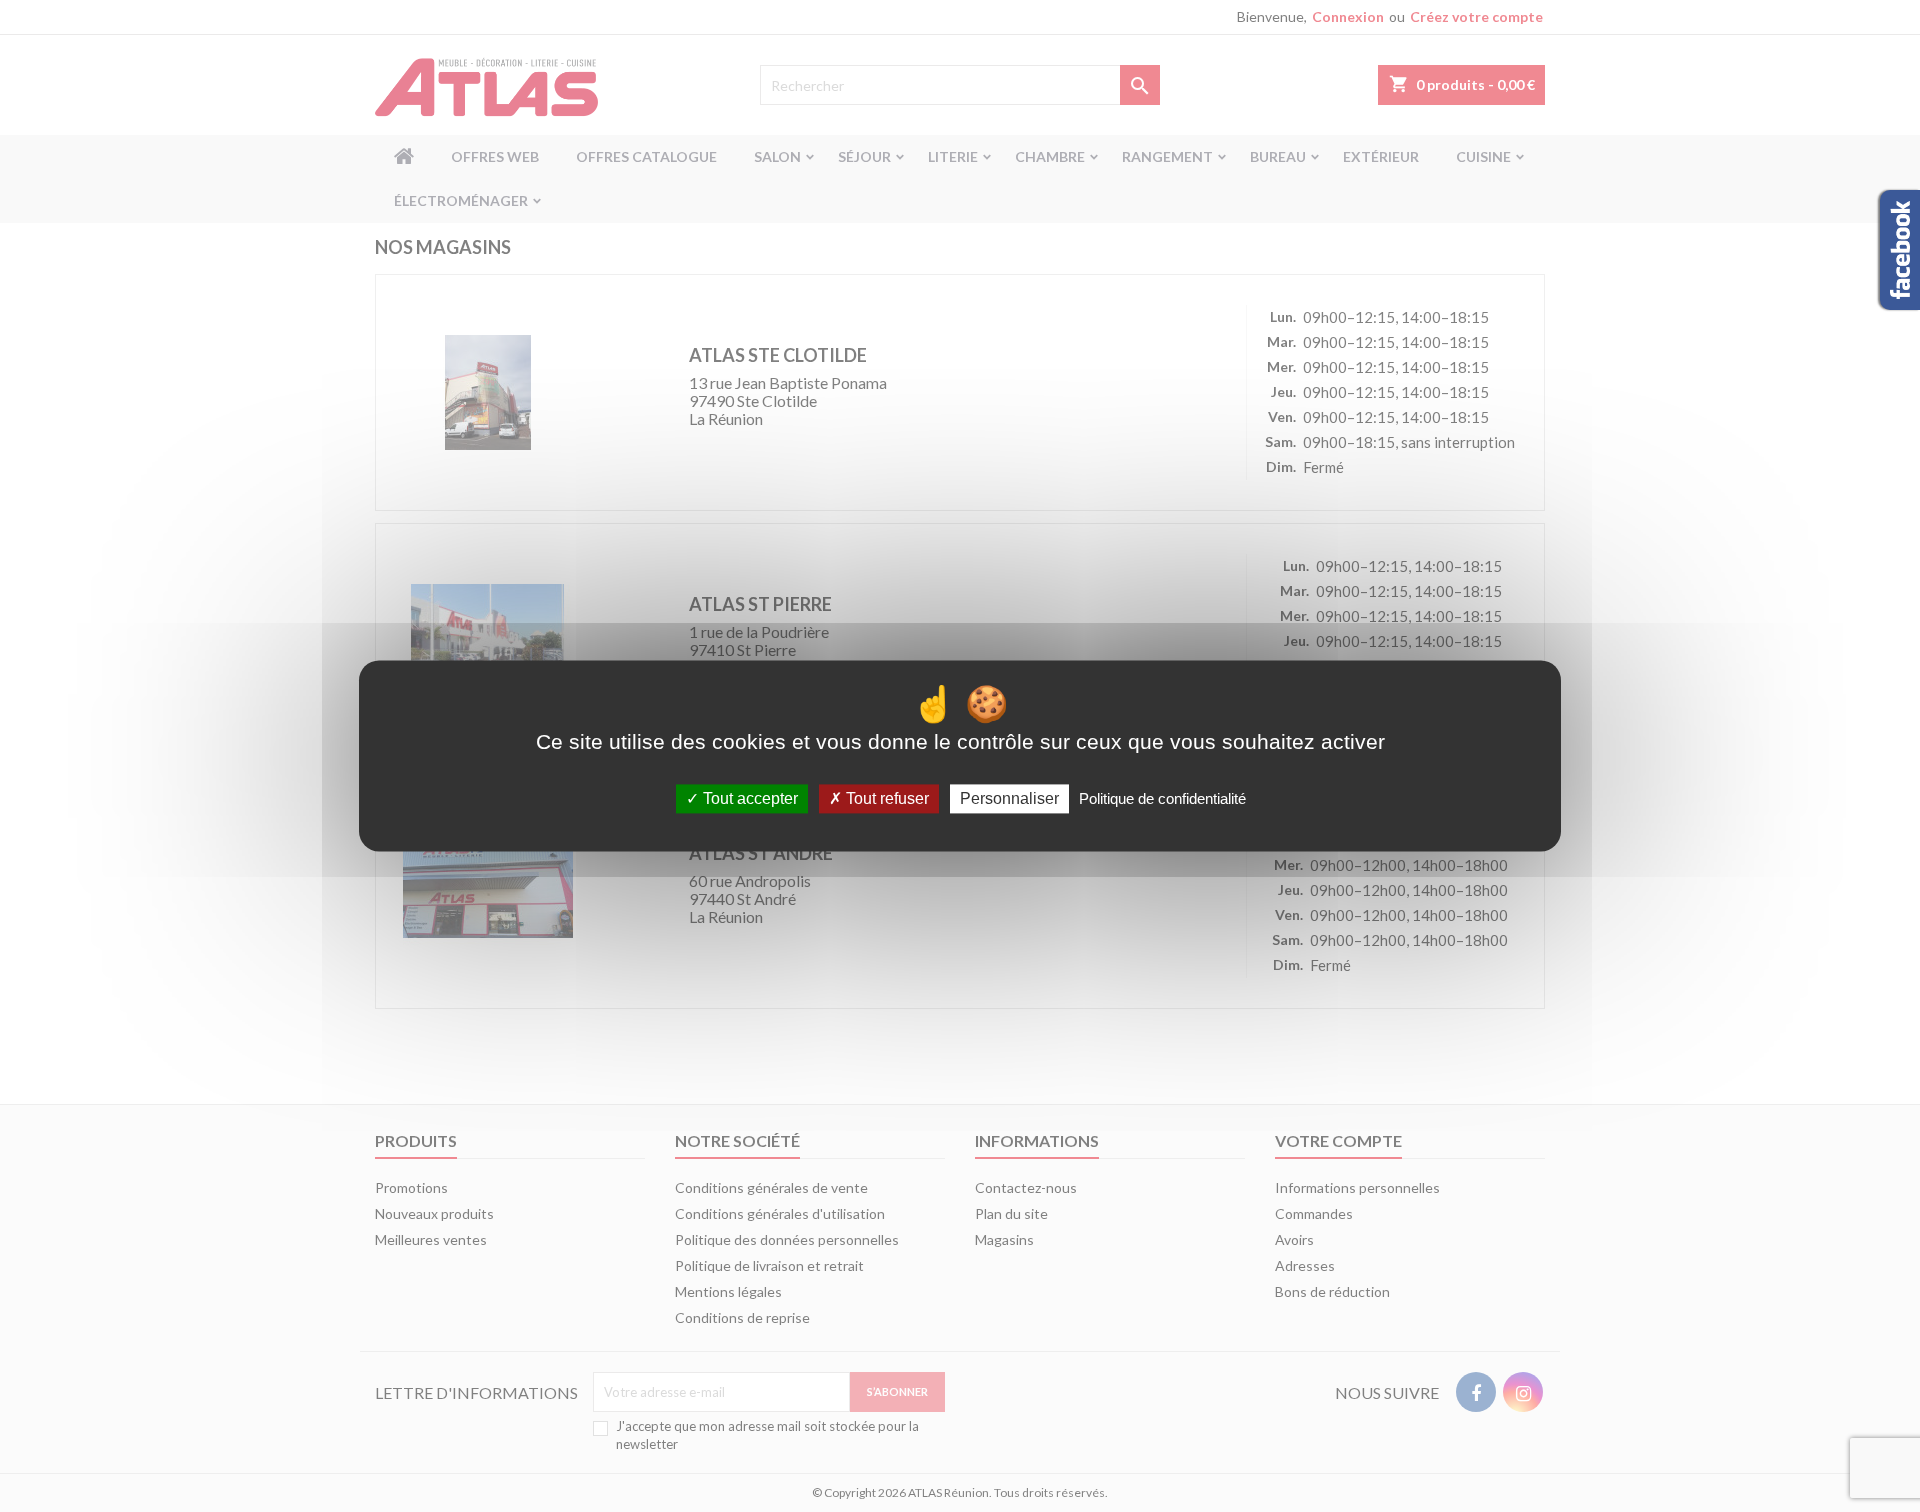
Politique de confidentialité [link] (1162, 798)
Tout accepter (748, 798)
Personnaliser (1009, 798)
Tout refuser (885, 798)
